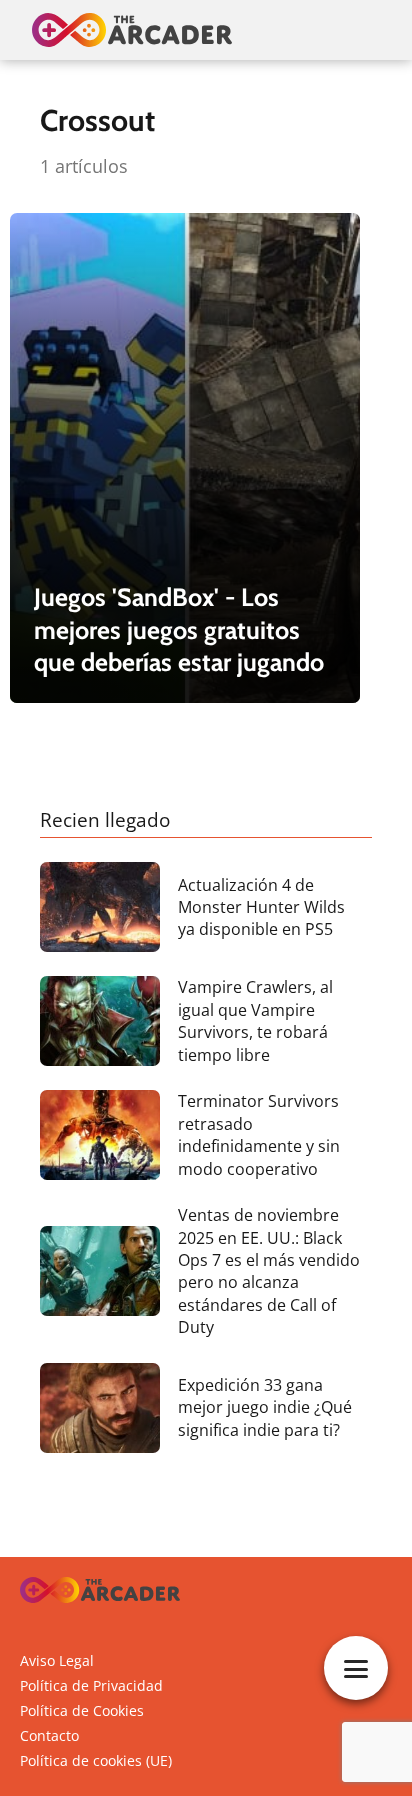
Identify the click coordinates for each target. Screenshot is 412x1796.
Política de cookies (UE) (96, 1760)
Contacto (49, 1735)
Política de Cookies (82, 1710)
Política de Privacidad (91, 1685)
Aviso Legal (57, 1660)
